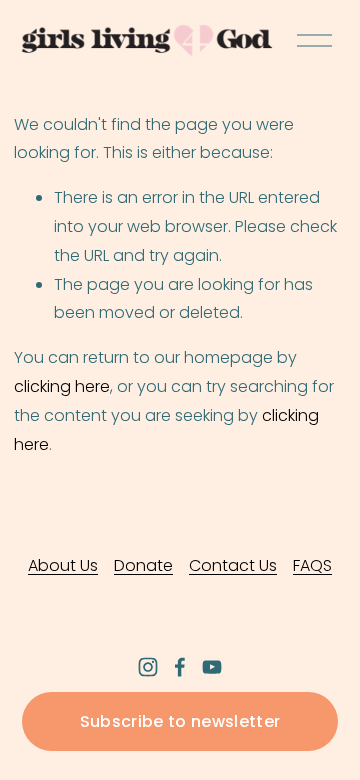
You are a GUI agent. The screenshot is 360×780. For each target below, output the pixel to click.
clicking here (62, 386)
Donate (143, 565)
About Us (63, 565)
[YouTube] (212, 667)
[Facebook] (180, 667)
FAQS (312, 565)
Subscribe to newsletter (180, 721)
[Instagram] (148, 667)
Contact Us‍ (233, 565)
